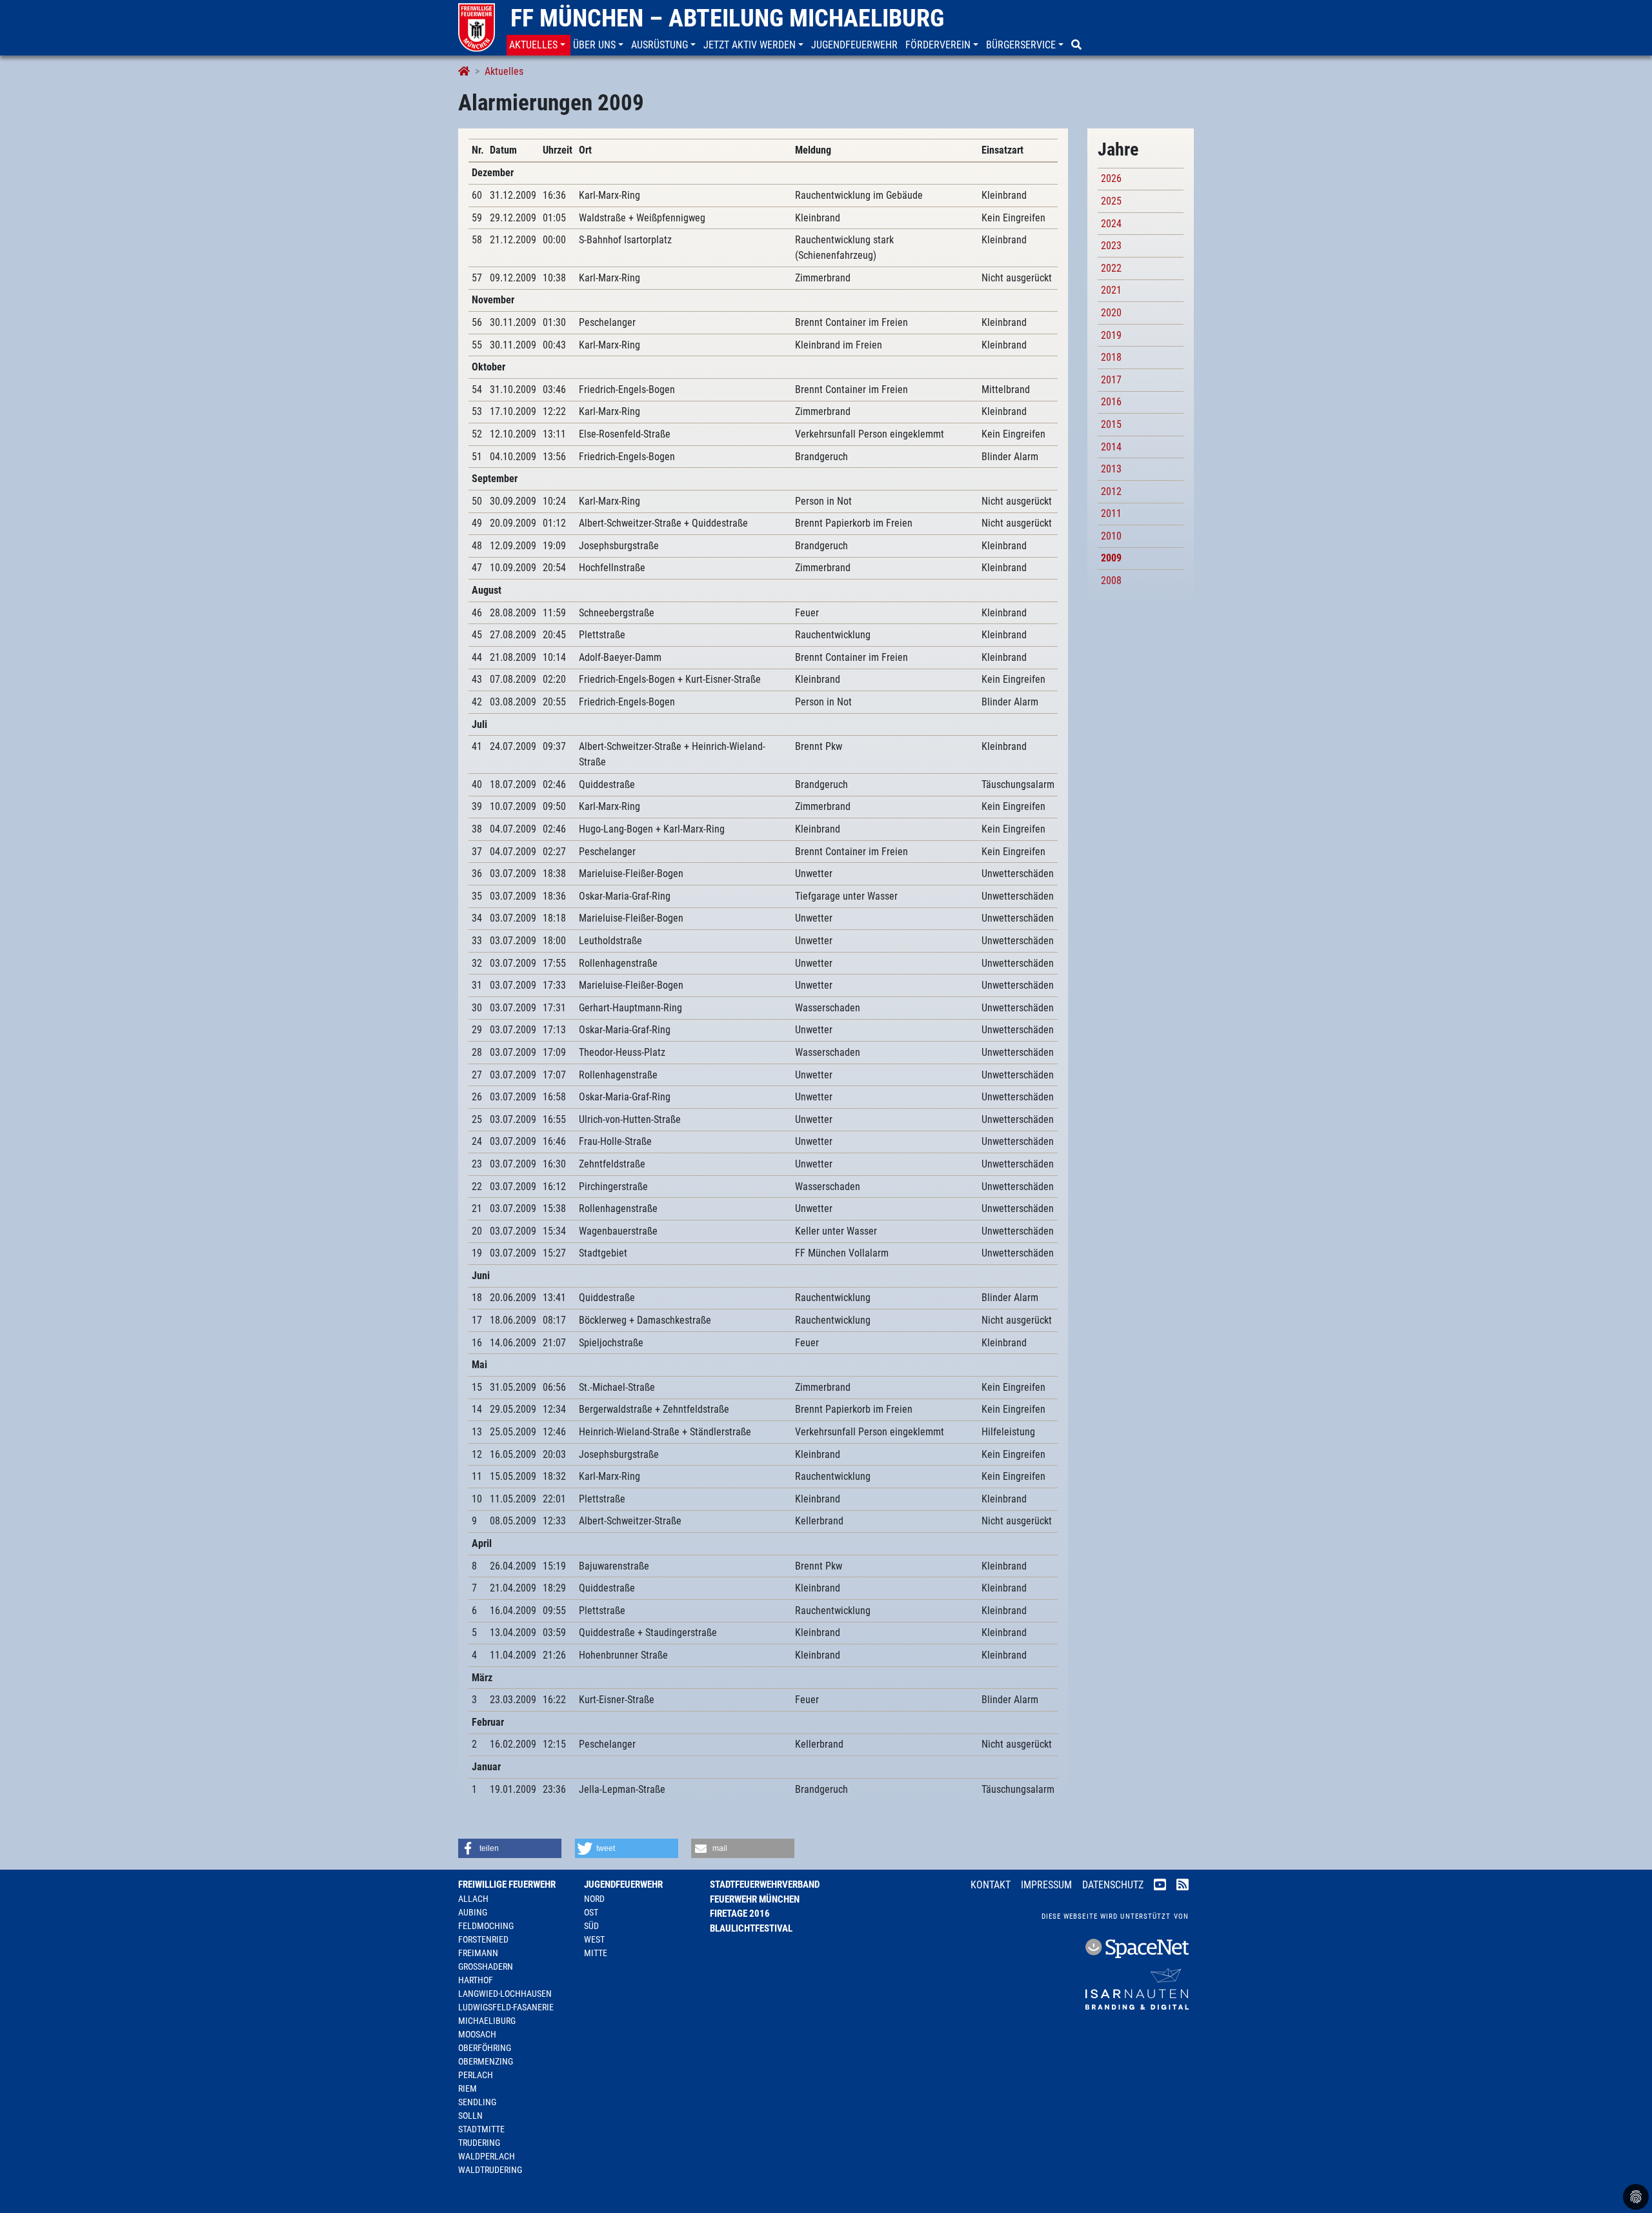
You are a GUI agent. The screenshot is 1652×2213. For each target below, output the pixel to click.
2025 (1111, 201)
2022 (1111, 268)
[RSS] (1183, 1886)
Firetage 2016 (740, 1914)
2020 (1111, 313)
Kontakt (991, 1885)
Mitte (596, 1953)
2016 (1111, 402)
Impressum (1046, 1885)
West (594, 1939)
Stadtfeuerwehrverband (765, 1885)
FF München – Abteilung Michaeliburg (727, 18)
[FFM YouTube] (1160, 1886)
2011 (1111, 513)
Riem (468, 2088)
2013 (1111, 469)
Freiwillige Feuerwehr (507, 1885)
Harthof (476, 1980)
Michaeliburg (487, 2021)
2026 (1111, 178)
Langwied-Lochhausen (505, 1994)
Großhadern (486, 1966)
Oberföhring (485, 2048)
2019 (1111, 335)
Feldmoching (486, 1926)
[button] (539, 45)
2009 (1111, 558)
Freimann (478, 1953)
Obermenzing (486, 2061)
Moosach (477, 2034)
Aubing (473, 1912)
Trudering (479, 2143)
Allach (473, 1899)
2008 (1111, 581)
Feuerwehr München (755, 1899)
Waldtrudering (490, 2170)
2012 (1111, 491)
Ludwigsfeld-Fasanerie (506, 2007)
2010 (1111, 536)
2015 (1111, 424)
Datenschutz (1113, 1885)
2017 (1111, 380)
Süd (591, 1926)
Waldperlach (487, 2156)
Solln (470, 2116)
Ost (591, 1912)
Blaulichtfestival (751, 1928)
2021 (1111, 290)
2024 (1111, 224)
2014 (1111, 447)
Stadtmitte (481, 2129)
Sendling (477, 2102)
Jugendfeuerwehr (623, 1885)
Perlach (476, 2075)
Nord (594, 1899)
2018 (1111, 357)
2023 (1111, 246)
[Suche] (1078, 45)
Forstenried (483, 1939)
